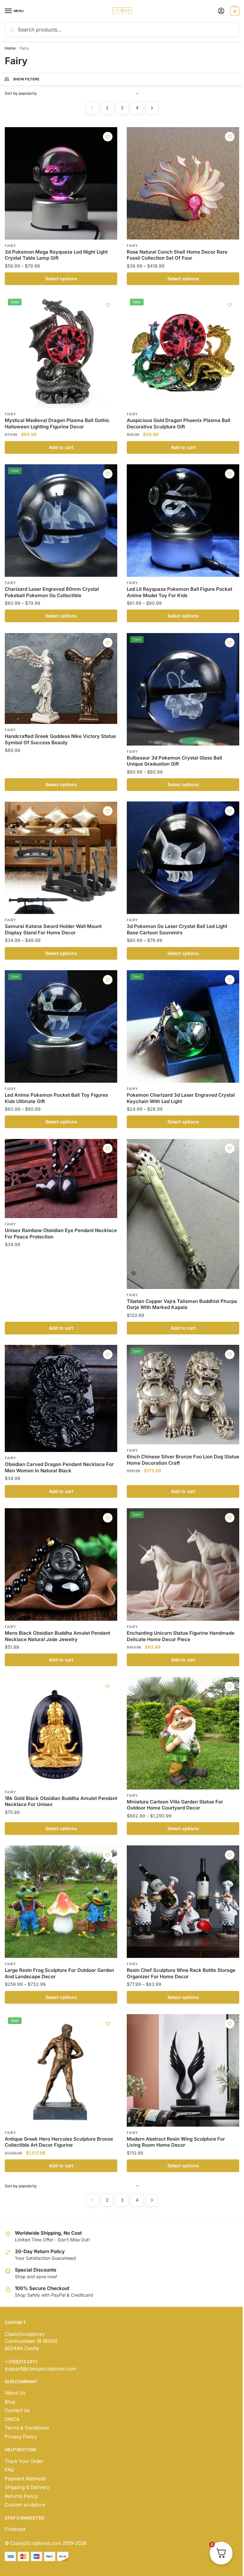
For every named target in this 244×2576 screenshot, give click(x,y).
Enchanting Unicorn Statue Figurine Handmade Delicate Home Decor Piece (181, 1636)
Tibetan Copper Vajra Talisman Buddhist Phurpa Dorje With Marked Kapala (182, 1304)
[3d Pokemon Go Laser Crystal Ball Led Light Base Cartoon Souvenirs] (183, 858)
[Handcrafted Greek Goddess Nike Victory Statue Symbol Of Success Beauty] (61, 679)
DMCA (12, 2419)
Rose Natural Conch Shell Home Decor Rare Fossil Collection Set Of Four (177, 255)
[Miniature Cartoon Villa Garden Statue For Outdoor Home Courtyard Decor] (183, 1733)
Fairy (10, 246)
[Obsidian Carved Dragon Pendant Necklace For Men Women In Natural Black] (61, 1398)
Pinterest (15, 2529)
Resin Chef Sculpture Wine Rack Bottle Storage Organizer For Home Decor (181, 1973)
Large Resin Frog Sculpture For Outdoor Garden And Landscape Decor (59, 1973)
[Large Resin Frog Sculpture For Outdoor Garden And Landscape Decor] (61, 1902)
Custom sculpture (25, 2505)
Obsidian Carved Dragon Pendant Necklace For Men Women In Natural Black (59, 1467)
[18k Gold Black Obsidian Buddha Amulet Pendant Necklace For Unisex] (61, 1731)
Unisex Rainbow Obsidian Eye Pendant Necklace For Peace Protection (61, 1233)
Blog (10, 2402)
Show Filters (26, 79)
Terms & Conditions (27, 2428)
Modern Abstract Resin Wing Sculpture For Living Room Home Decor (176, 2142)
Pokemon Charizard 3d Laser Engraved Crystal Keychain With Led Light (181, 1098)
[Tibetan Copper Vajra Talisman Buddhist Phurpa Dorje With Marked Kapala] (183, 1214)
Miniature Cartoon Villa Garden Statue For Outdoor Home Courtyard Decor (175, 1805)
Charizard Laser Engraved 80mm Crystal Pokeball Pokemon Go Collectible (52, 592)
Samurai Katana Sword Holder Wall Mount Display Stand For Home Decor (53, 929)
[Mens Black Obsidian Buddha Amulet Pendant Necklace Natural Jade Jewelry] (61, 1564)
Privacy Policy (21, 2437)
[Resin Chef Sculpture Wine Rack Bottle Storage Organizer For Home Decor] (183, 1902)
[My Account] (221, 11)
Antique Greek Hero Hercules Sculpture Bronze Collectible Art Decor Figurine (59, 2142)
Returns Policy (21, 2496)
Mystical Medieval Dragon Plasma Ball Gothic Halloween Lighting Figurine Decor (57, 423)
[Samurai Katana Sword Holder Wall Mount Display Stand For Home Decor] (61, 858)
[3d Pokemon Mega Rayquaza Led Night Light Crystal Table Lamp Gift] (61, 183)
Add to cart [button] (61, 447)
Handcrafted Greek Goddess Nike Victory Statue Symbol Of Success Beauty (60, 739)
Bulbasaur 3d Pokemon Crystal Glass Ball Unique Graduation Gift (174, 761)
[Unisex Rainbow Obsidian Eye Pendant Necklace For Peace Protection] (61, 1179)
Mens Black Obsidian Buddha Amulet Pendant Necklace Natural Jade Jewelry (58, 1636)
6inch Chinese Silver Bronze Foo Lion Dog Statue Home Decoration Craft (183, 1460)
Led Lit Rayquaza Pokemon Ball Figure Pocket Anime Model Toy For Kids (180, 592)
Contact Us (17, 2410)
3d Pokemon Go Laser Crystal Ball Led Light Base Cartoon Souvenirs (177, 929)
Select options (61, 279)
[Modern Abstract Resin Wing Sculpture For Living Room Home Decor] (183, 2070)
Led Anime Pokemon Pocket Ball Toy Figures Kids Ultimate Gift (56, 1098)
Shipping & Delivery (27, 2487)
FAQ (9, 2470)
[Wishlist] (108, 137)
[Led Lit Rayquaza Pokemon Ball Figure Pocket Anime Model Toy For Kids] (183, 521)
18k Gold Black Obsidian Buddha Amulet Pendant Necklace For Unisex (61, 1801)
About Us (15, 2393)
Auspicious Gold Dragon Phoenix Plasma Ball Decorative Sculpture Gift (179, 423)
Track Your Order (24, 2461)
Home (10, 48)
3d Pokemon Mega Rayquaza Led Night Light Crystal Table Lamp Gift (56, 255)
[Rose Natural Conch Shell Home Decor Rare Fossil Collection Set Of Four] (183, 183)
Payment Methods (25, 2479)
